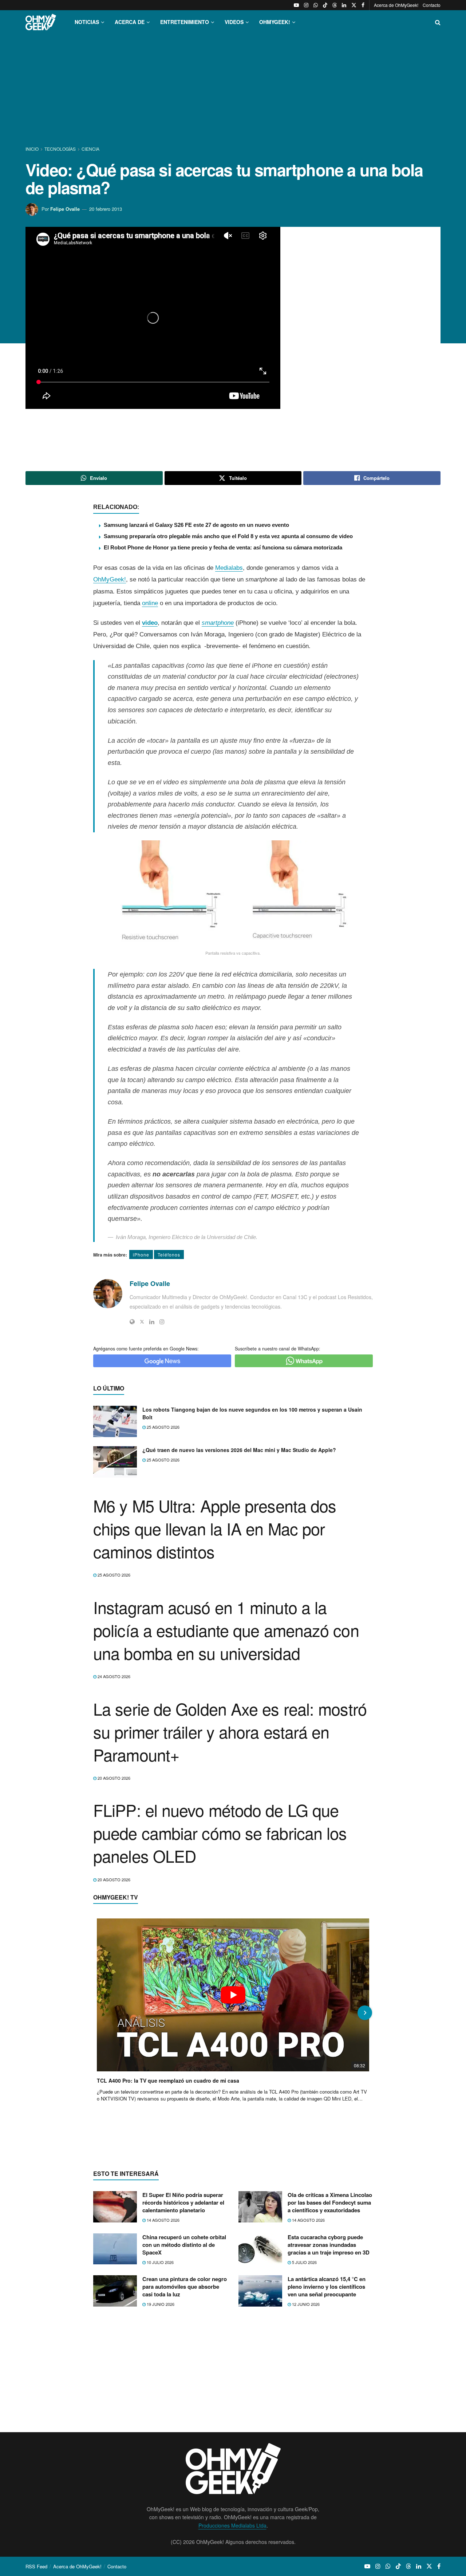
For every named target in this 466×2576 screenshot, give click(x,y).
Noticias (87, 22)
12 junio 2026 (305, 2304)
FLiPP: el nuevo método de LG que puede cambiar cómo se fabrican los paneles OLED (220, 1833)
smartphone (218, 623)
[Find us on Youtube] (296, 5)
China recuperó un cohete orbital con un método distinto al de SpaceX (184, 2245)
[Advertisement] (233, 90)
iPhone (141, 1255)
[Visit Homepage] (41, 22)
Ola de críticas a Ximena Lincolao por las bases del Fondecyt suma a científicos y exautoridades (330, 2202)
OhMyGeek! (110, 579)
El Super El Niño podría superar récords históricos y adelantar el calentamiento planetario (183, 2202)
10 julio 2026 (160, 2262)
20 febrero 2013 (106, 209)
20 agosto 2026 (113, 1778)
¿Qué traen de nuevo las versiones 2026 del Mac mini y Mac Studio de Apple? (239, 1450)
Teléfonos (169, 1255)
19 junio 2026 (160, 2304)
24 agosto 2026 (113, 1676)
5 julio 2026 (304, 2262)
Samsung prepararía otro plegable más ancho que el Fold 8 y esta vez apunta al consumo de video (228, 536)
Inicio (33, 149)
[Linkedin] (152, 1322)
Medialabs (229, 568)
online (150, 603)
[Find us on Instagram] (306, 5)
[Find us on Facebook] (363, 5)
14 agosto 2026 (163, 2220)
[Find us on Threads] (335, 5)
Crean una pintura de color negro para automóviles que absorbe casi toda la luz (185, 2287)
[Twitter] (142, 1322)
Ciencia (90, 149)
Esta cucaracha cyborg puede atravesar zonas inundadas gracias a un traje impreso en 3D (329, 2245)
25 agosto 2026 (163, 1427)
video (150, 623)
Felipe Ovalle (65, 209)
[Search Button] (438, 22)
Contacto (432, 5)
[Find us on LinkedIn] (344, 5)
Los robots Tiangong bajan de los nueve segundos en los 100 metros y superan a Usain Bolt (252, 1413)
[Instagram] (162, 1322)
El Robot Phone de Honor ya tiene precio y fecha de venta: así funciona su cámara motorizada (223, 547)
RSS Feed (36, 2566)
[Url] (132, 1322)
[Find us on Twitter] (354, 5)
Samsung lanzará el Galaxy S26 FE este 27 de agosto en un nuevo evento (196, 525)
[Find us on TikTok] (325, 5)
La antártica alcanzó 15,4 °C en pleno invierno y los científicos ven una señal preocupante (327, 2287)
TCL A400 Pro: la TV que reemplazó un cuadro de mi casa (168, 2080)
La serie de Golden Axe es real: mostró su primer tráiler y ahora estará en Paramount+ (230, 1731)
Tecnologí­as (60, 149)
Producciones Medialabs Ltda (232, 2525)
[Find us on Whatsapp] (316, 5)
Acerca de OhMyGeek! (396, 5)
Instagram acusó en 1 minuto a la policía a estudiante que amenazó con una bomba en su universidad (226, 1630)
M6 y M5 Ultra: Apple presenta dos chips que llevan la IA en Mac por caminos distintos (215, 1528)
